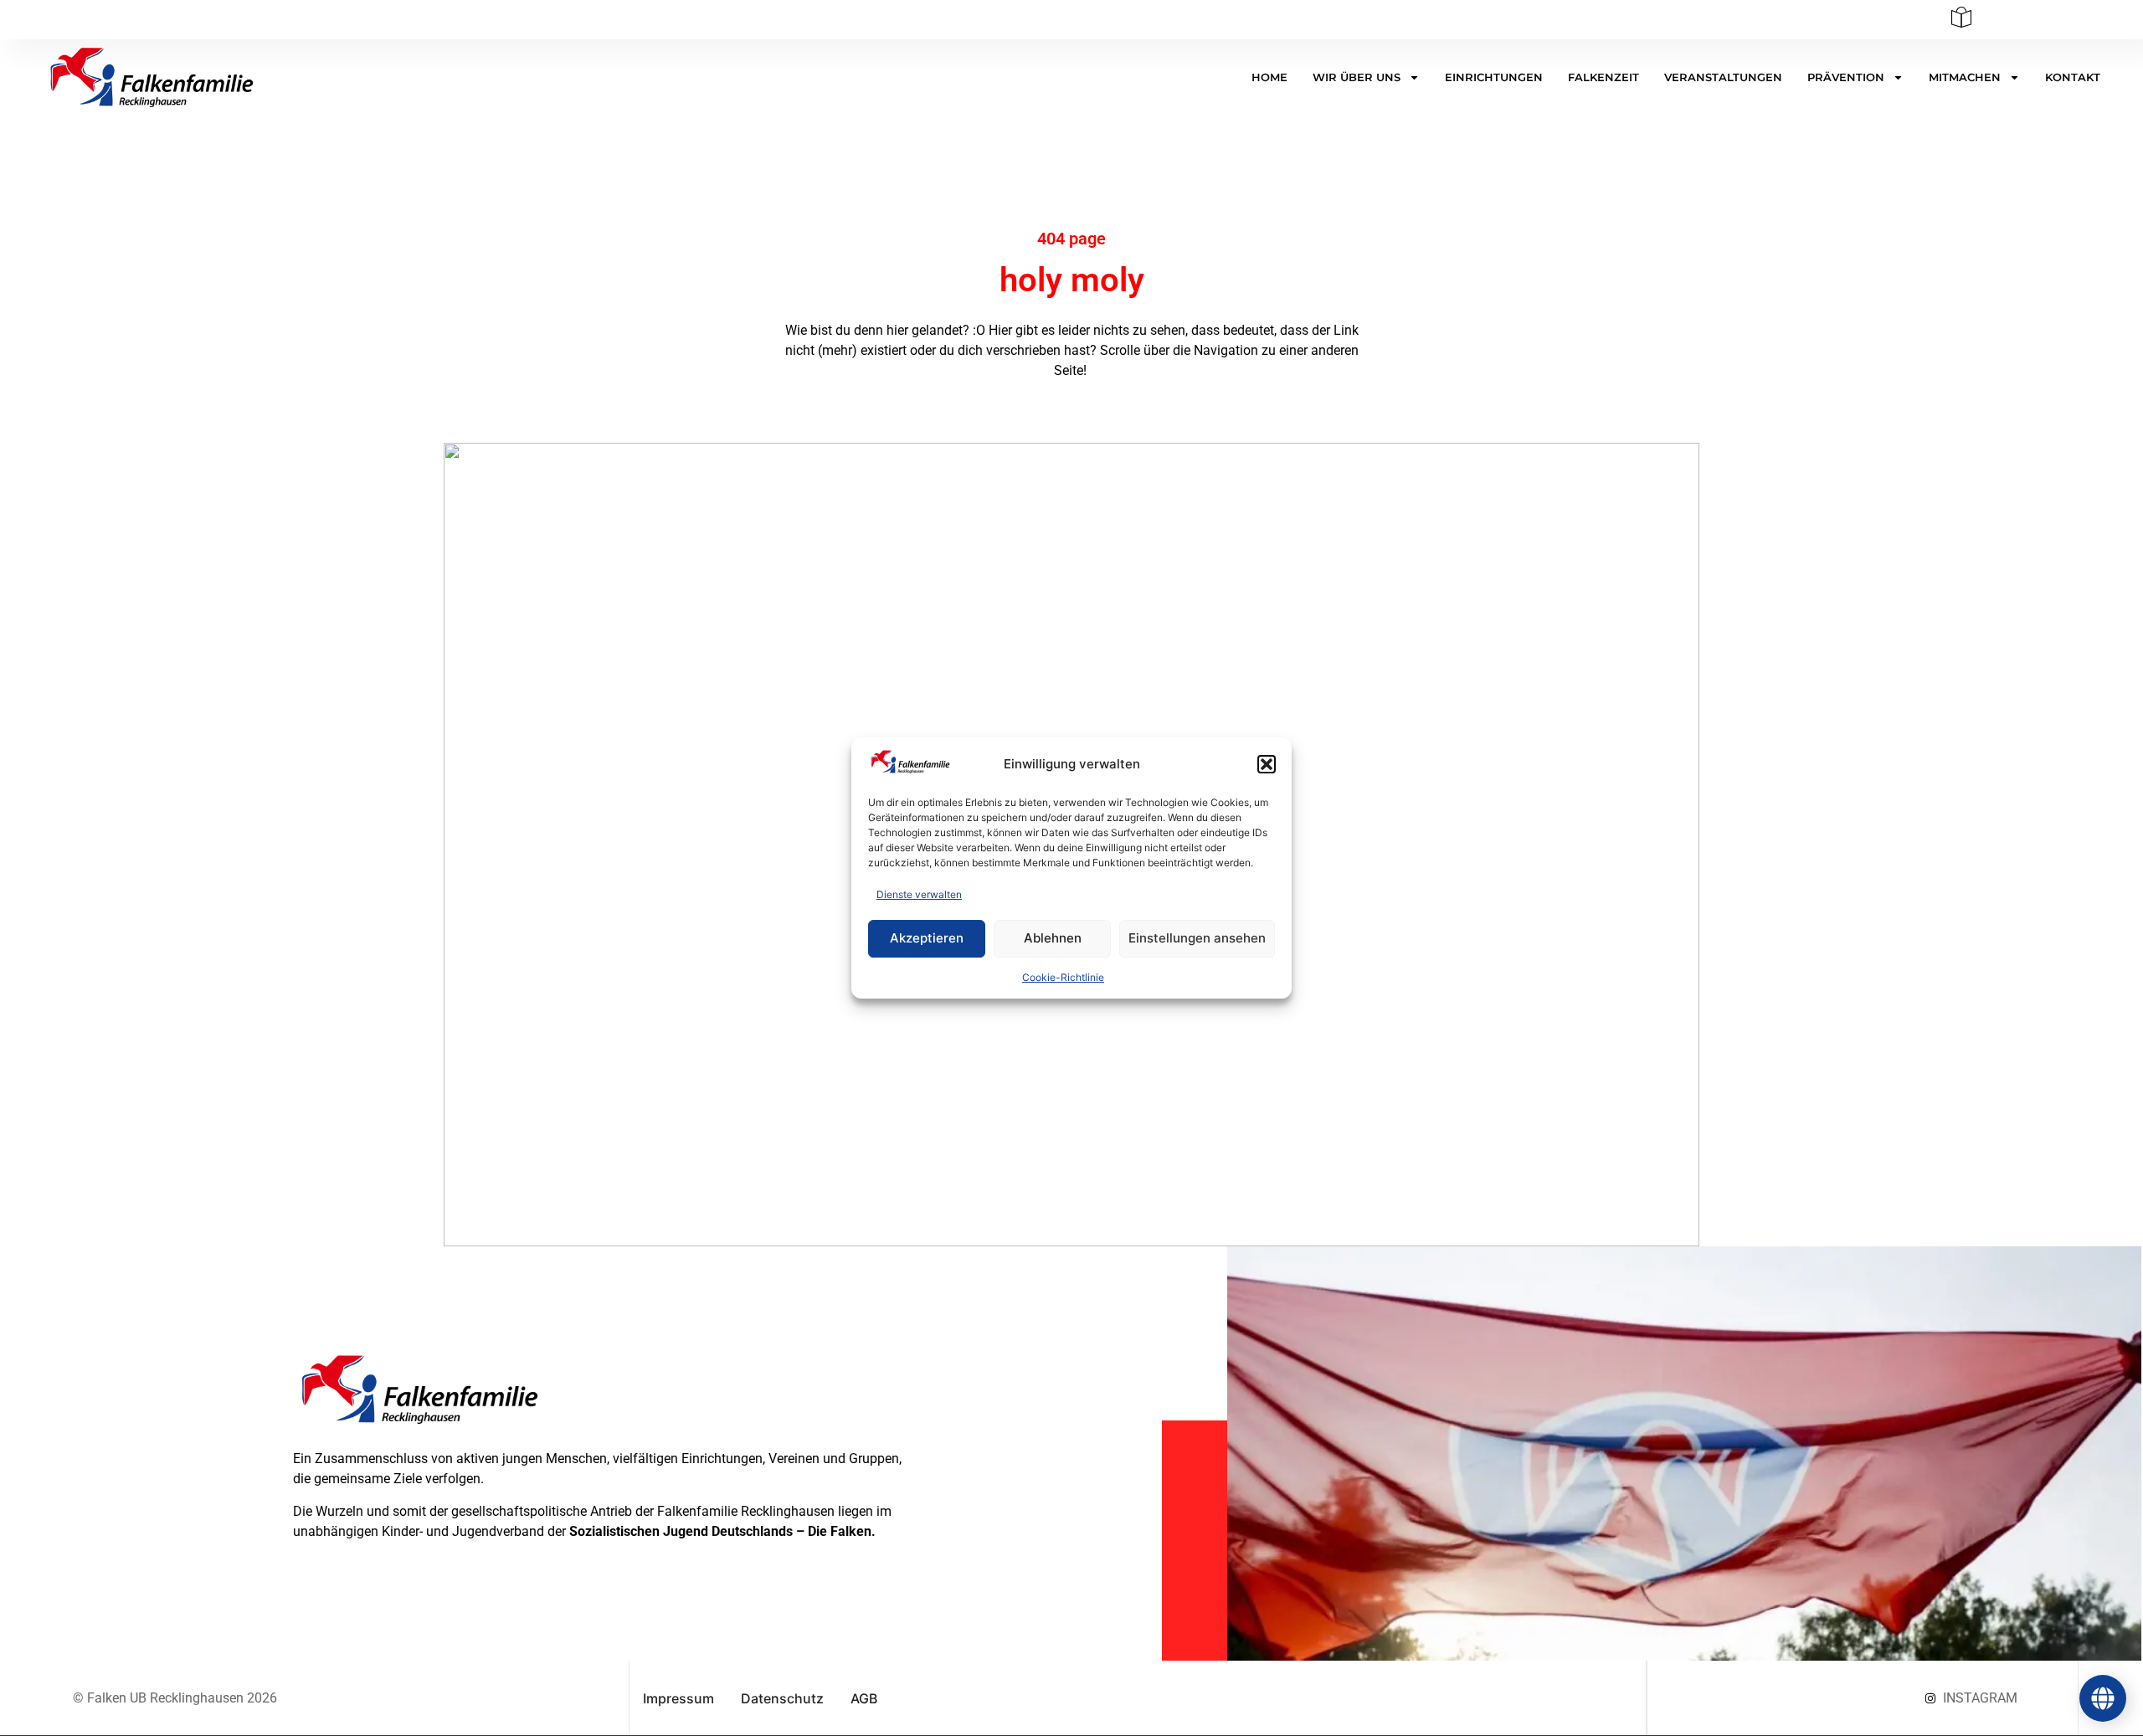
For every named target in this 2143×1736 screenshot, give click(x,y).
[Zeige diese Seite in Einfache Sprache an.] (1961, 23)
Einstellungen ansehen (1197, 938)
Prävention (1846, 77)
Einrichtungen (1494, 77)
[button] (1267, 764)
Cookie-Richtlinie (1063, 977)
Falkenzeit (1603, 77)
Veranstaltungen (1723, 77)
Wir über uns (1357, 77)
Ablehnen (1053, 938)
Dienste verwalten (919, 894)
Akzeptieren (927, 938)
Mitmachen (1965, 77)
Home (1269, 77)
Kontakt (2073, 77)
